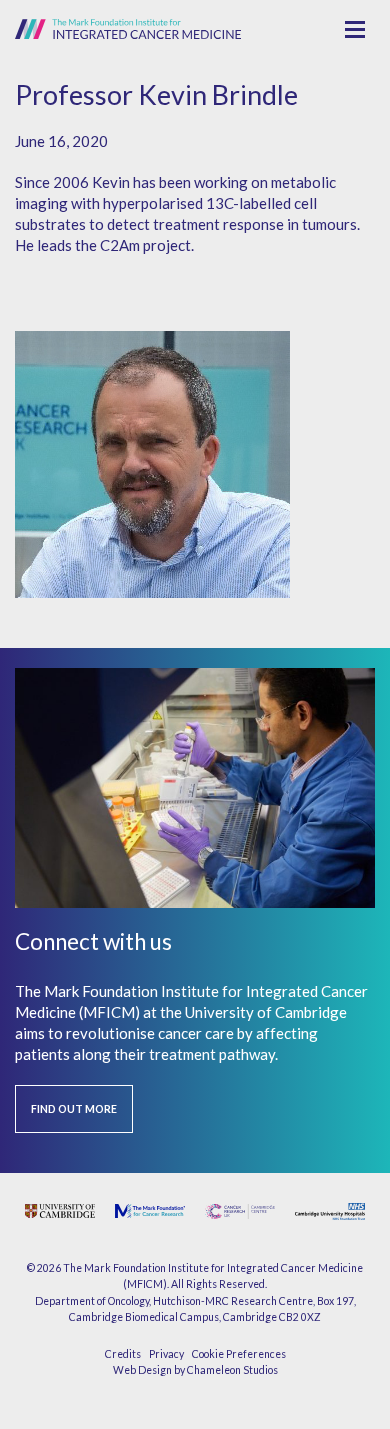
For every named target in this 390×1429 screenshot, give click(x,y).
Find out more (74, 1109)
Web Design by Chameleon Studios (195, 1370)
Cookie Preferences (239, 1354)
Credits (123, 1354)
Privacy (166, 1354)
